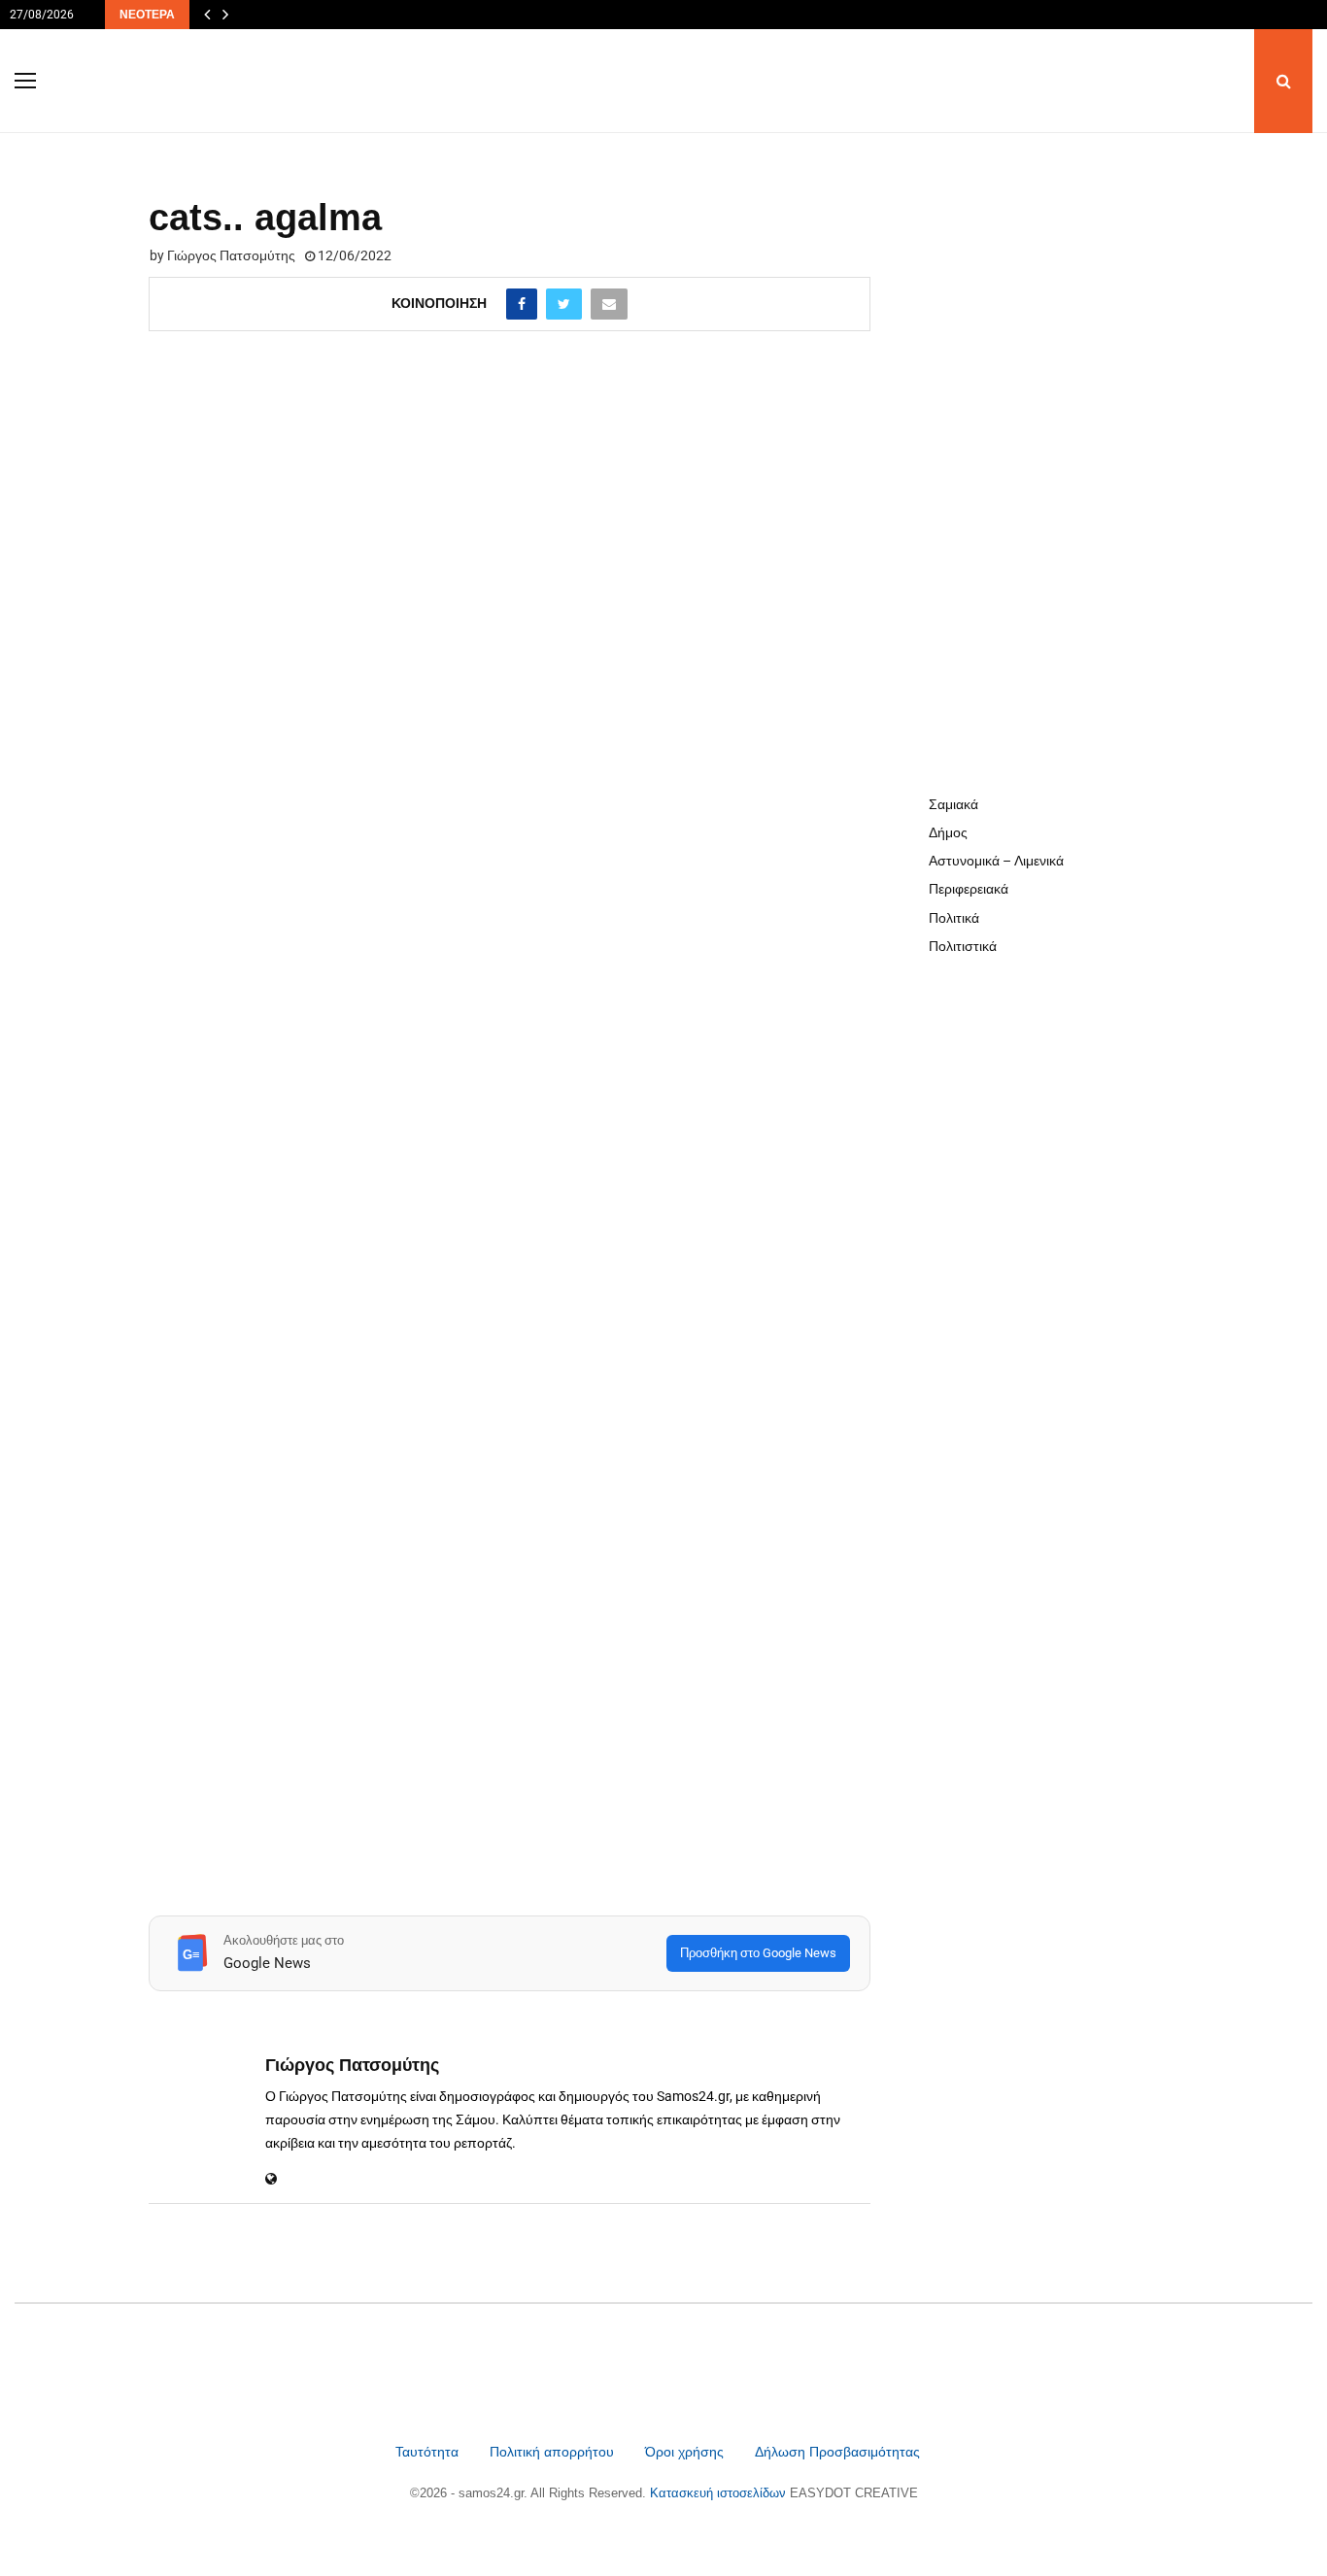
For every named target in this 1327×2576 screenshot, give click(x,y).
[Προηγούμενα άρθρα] (207, 15)
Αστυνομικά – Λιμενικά (996, 861)
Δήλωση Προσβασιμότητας (837, 2452)
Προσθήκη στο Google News (758, 1953)
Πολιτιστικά (963, 946)
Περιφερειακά (969, 889)
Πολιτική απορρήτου (552, 2452)
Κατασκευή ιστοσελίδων (720, 2493)
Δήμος (948, 832)
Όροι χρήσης (686, 2452)
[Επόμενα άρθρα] (225, 15)
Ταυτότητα (429, 2452)
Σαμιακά (953, 804)
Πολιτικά (954, 918)
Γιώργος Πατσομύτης (231, 255)
